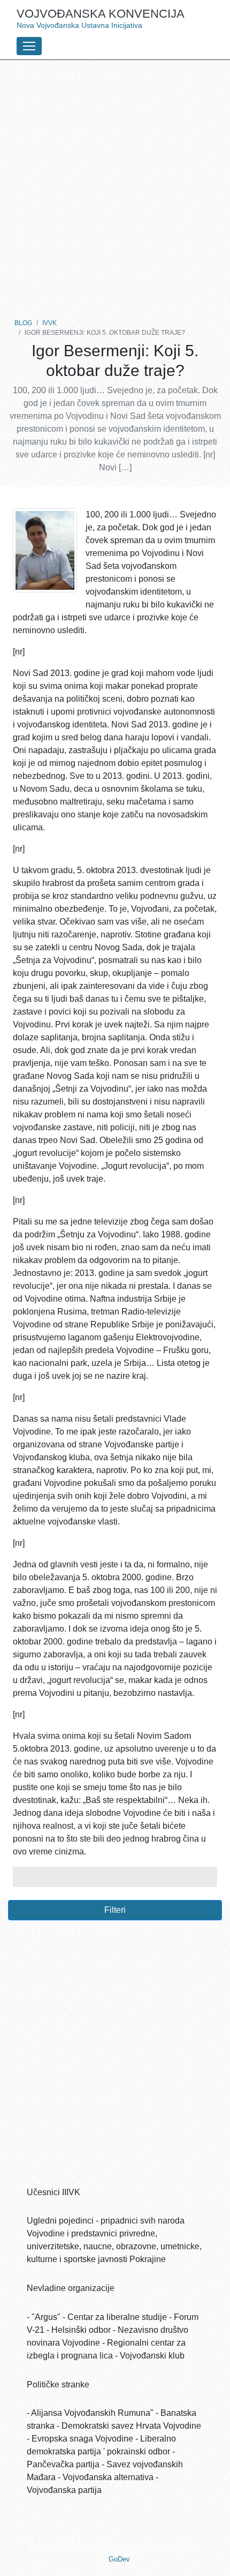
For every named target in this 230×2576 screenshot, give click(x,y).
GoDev (119, 2559)
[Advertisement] (115, 186)
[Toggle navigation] (29, 46)
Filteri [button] (115, 1910)
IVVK (49, 323)
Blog (23, 323)
